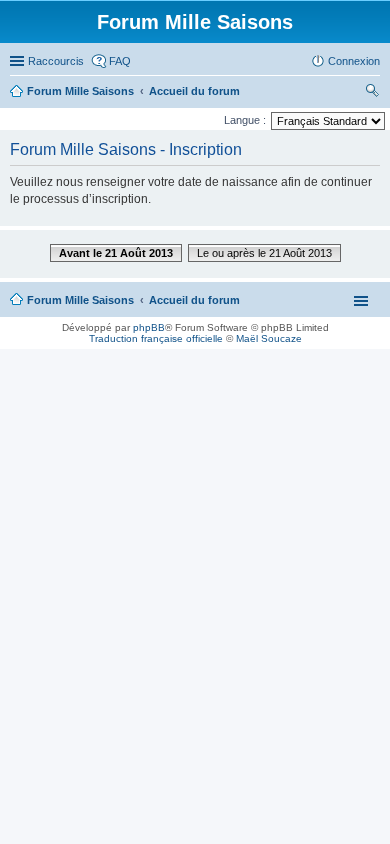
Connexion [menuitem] (354, 61)
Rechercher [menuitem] (372, 93)
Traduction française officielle (156, 338)
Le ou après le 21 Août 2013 (264, 253)
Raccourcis (56, 61)
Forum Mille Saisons (80, 300)
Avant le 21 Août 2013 (116, 253)
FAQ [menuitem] (120, 61)
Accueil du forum (194, 300)
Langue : (245, 120)
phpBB (149, 327)
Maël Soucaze (269, 338)
